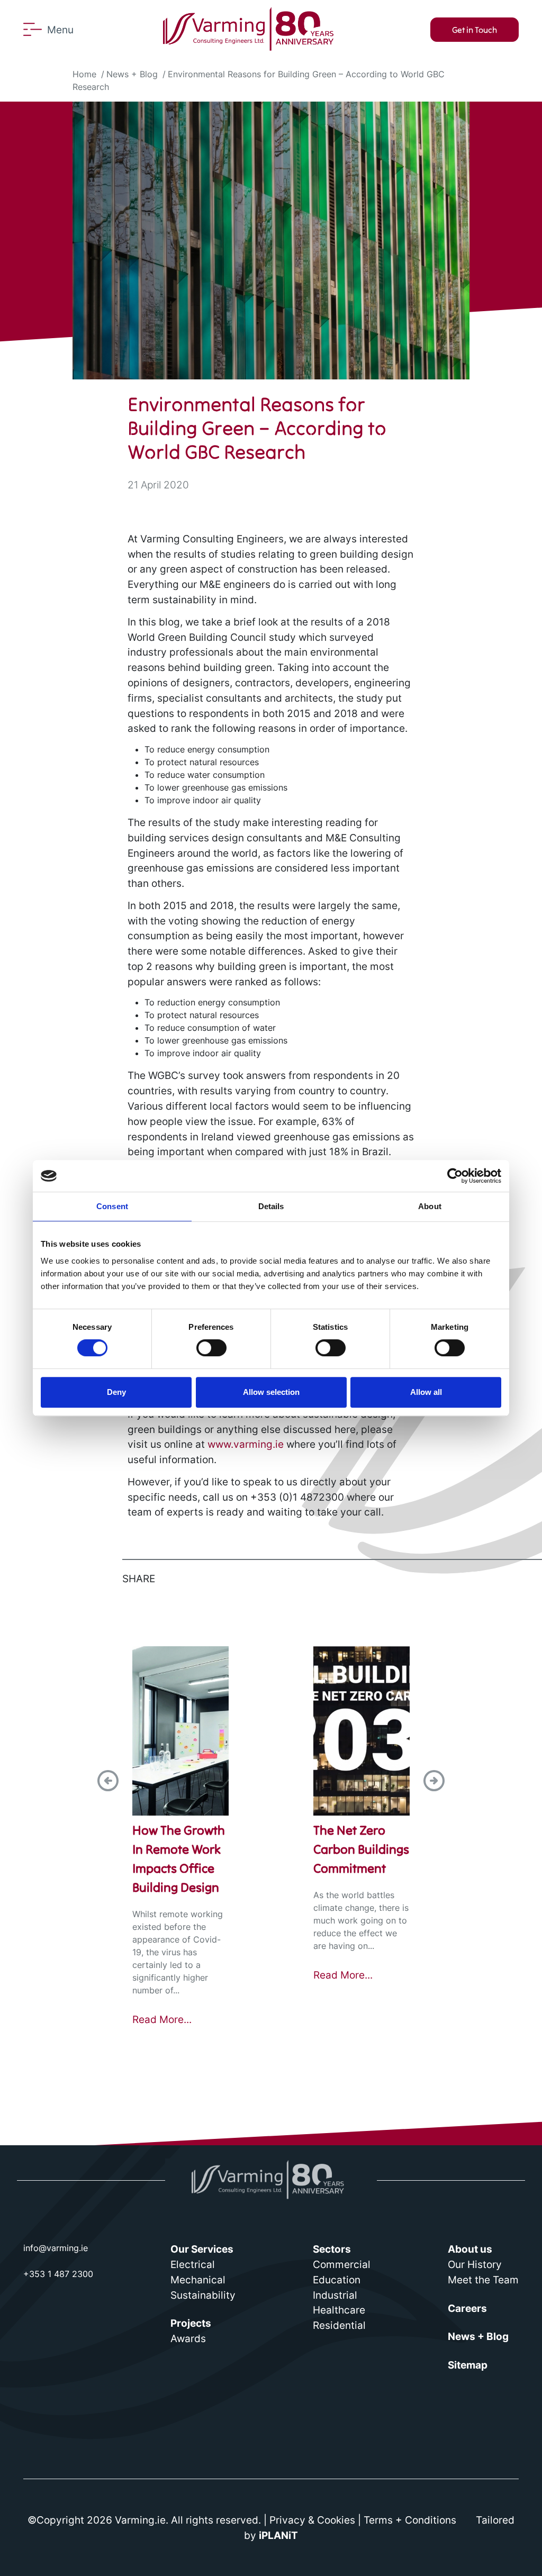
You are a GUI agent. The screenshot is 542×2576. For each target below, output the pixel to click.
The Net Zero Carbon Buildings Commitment (361, 1849)
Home (84, 74)
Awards (188, 2338)
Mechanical (198, 2280)
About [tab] (430, 1206)
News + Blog (132, 74)
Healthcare (339, 2310)
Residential (339, 2325)
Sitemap (468, 2365)
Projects (191, 2323)
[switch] (211, 1348)
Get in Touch (475, 30)
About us (470, 2249)
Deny (116, 1392)
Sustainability (203, 2295)
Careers (467, 2308)
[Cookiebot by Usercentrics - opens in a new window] (455, 1176)
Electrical (193, 2264)
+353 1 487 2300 (58, 2274)
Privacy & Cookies (312, 2520)
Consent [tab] (112, 1206)
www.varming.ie (246, 1444)
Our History (475, 2264)
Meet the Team (483, 2280)
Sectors (332, 2249)
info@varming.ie (56, 2248)
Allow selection (271, 1392)
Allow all (426, 1392)
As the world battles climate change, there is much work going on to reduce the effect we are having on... (361, 1920)
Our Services (202, 2249)
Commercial (342, 2264)
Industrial (335, 2295)
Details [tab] (271, 1206)
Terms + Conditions (410, 2520)
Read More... (162, 2020)
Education (337, 2280)
